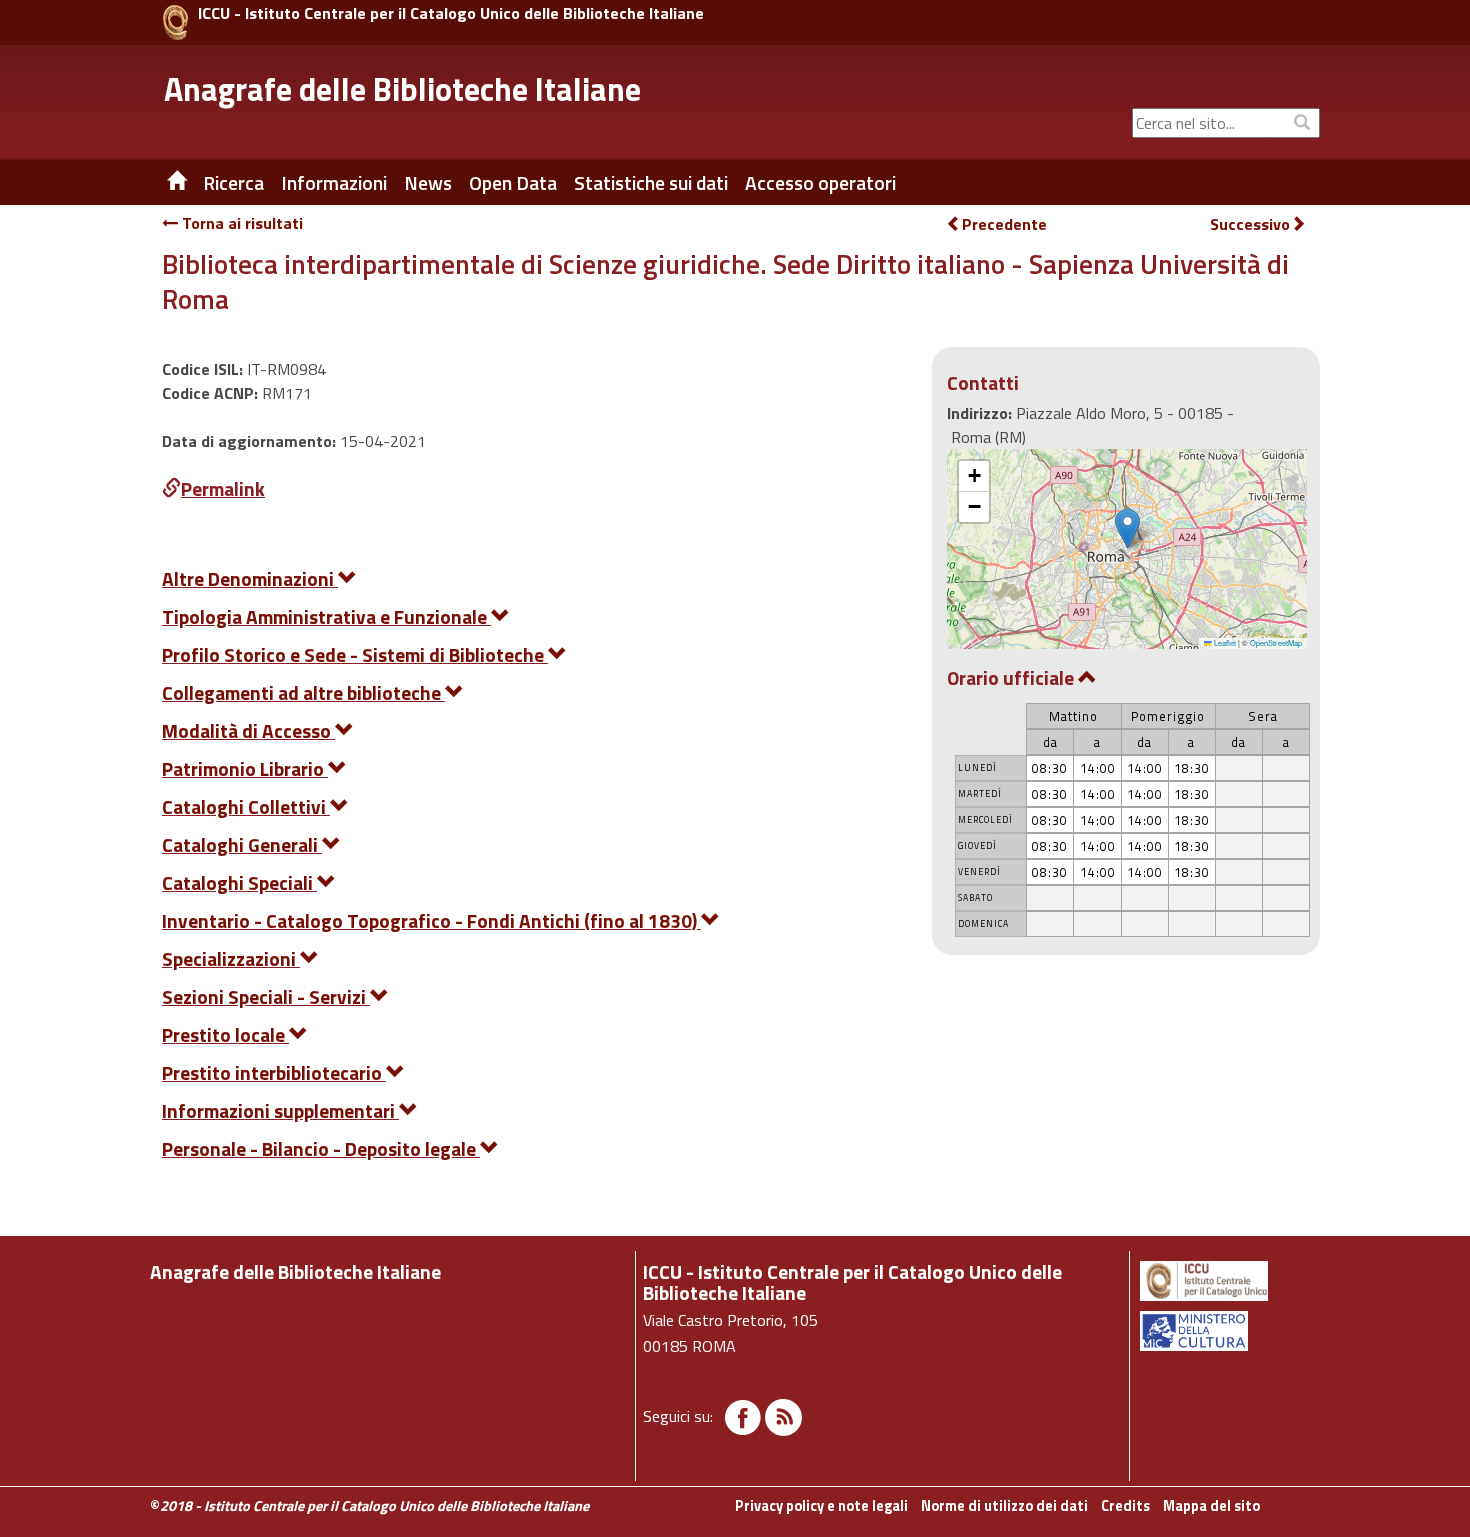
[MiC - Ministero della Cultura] (1228, 1331)
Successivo (1250, 224)
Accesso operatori (820, 183)
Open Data (513, 183)
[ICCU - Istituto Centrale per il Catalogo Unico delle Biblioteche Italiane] (175, 22)
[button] (1127, 528)
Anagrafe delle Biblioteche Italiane (402, 89)
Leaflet (1224, 642)
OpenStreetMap (1276, 642)
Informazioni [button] (334, 183)
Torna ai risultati (240, 223)
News (428, 183)
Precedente (1004, 224)
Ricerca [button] (233, 183)
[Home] (162, 183)
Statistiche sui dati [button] (651, 183)
